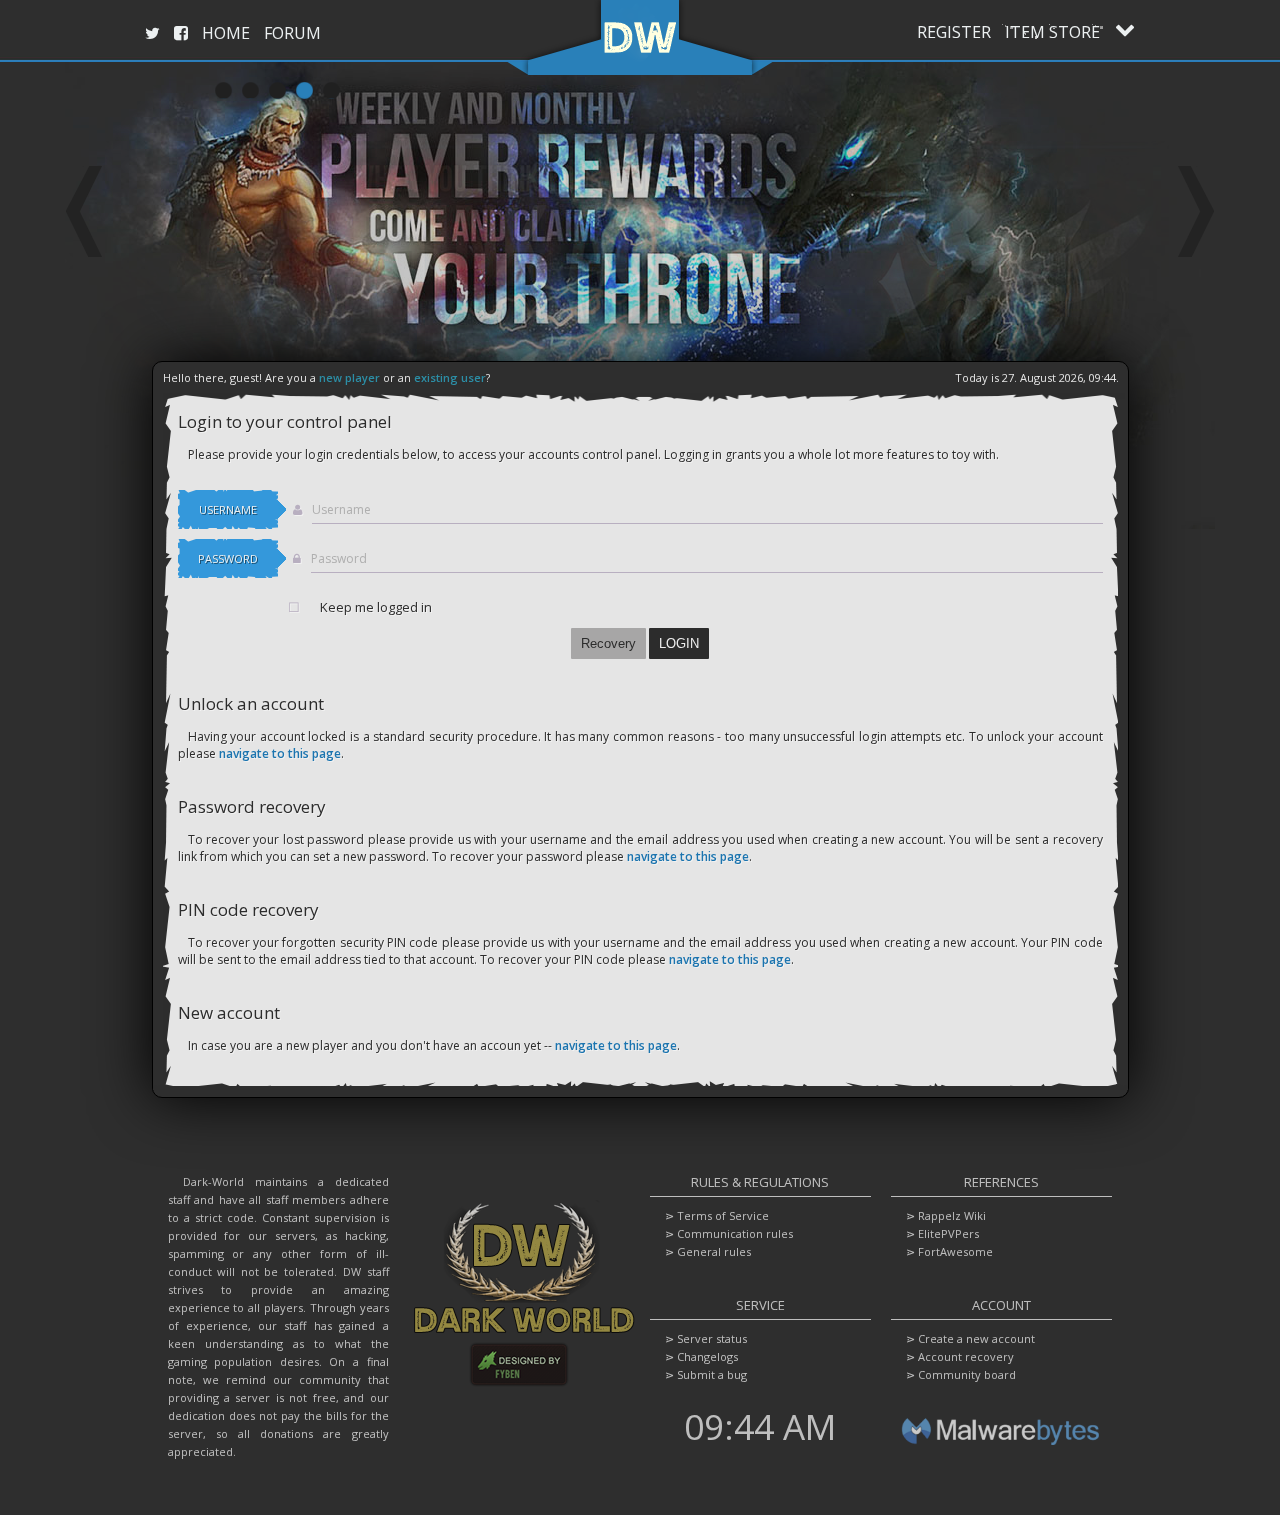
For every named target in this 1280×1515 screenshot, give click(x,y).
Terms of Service (723, 1215)
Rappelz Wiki (952, 1215)
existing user (450, 377)
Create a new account (976, 1338)
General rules (714, 1251)
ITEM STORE (1052, 32)
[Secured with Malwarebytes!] (1001, 1455)
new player (349, 377)
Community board (967, 1374)
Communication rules (735, 1233)
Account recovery (966, 1356)
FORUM (292, 33)
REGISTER (954, 32)
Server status (712, 1338)
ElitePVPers (948, 1233)
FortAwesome (955, 1251)
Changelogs (707, 1356)
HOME (226, 33)
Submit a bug (712, 1374)
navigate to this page (280, 753)
